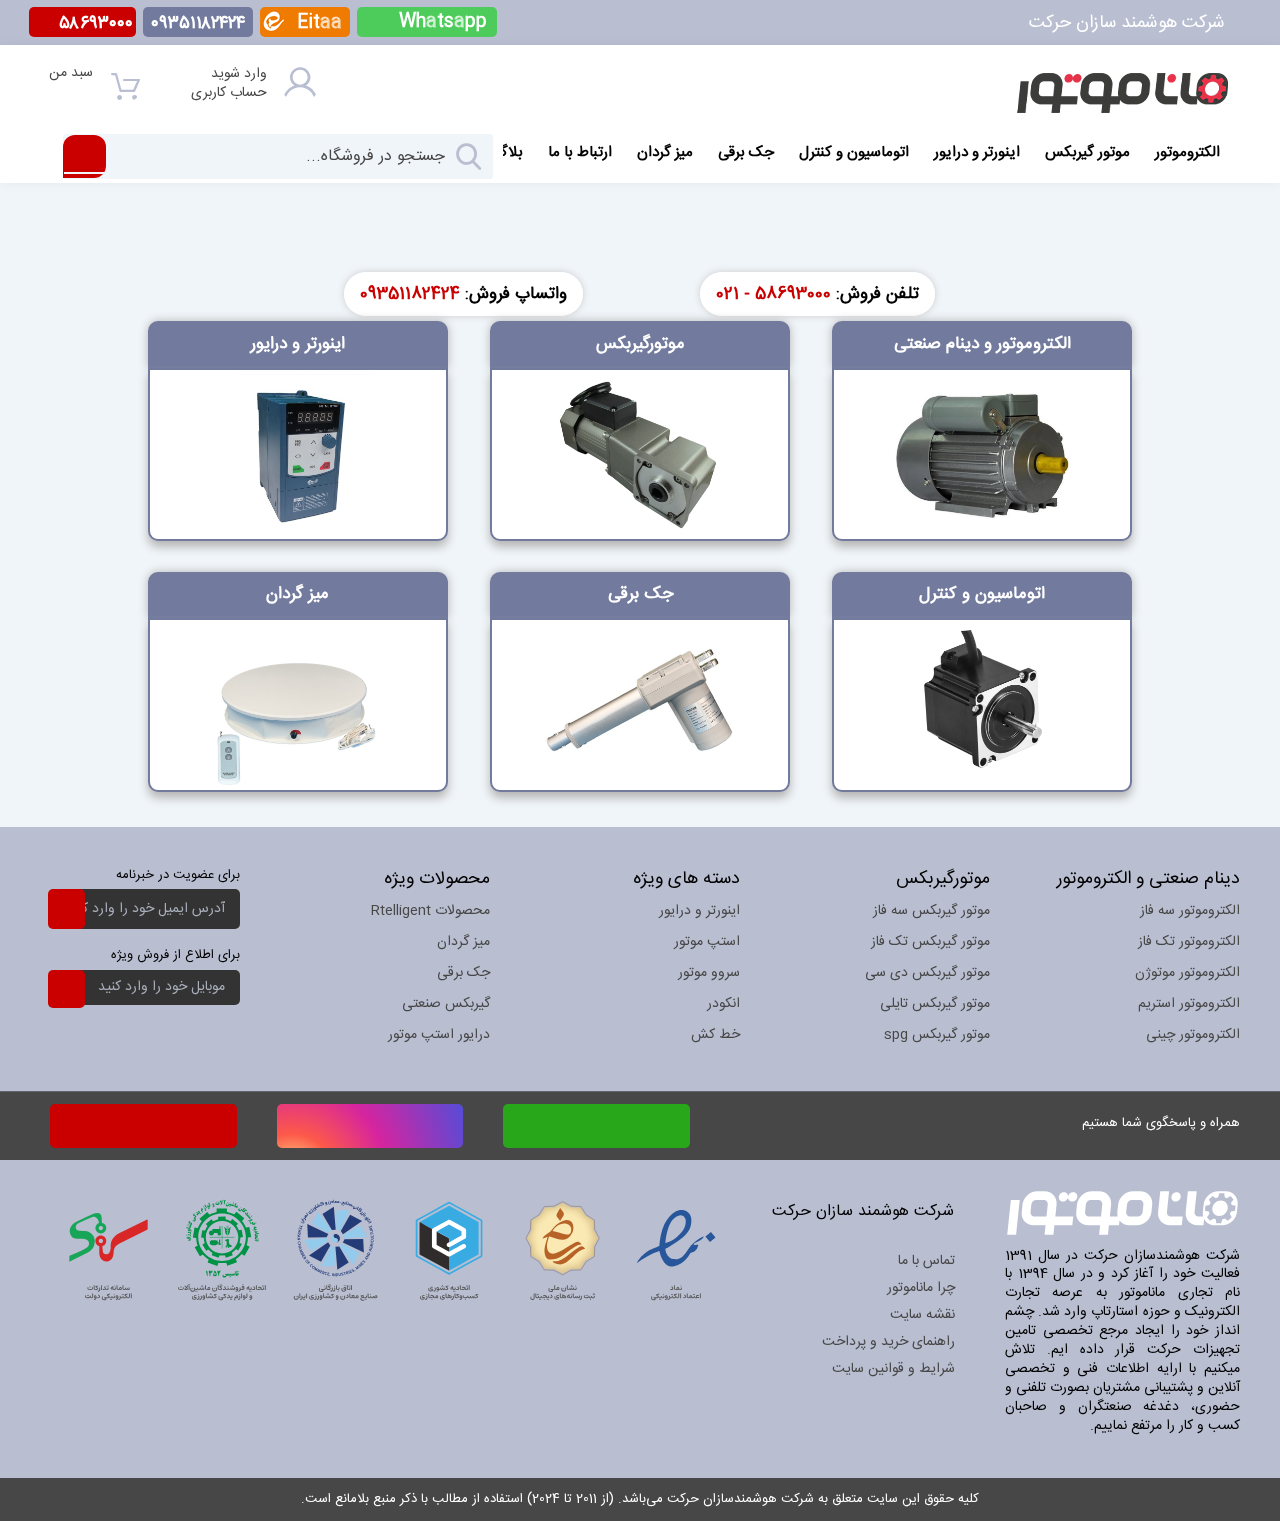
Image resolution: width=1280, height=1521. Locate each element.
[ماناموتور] (1122, 92)
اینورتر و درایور (699, 911)
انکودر (723, 1004)
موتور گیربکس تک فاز (930, 942)
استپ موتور (707, 942)
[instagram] (370, 1122)
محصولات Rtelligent (430, 911)
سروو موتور (709, 973)
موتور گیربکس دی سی (927, 973)
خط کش (715, 1035)
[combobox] (278, 156)
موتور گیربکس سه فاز (931, 911)
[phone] (143, 1126)
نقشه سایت (922, 1315)
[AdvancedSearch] (84, 156)
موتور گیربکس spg (937, 1035)
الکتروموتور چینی (1193, 1035)
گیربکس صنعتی (446, 1004)
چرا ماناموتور (921, 1288)
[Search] (469, 156)
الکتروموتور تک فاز (1189, 942)
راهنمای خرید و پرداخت (888, 1342)
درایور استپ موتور (439, 1035)
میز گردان (463, 942)
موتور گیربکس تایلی (935, 1004)
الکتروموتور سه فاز (1190, 911)
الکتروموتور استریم (1189, 1004)
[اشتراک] (66, 908)
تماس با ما (926, 1261)
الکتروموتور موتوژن (1187, 973)
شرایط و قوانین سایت (893, 1369)
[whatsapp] (596, 1122)
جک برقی (463, 973)
